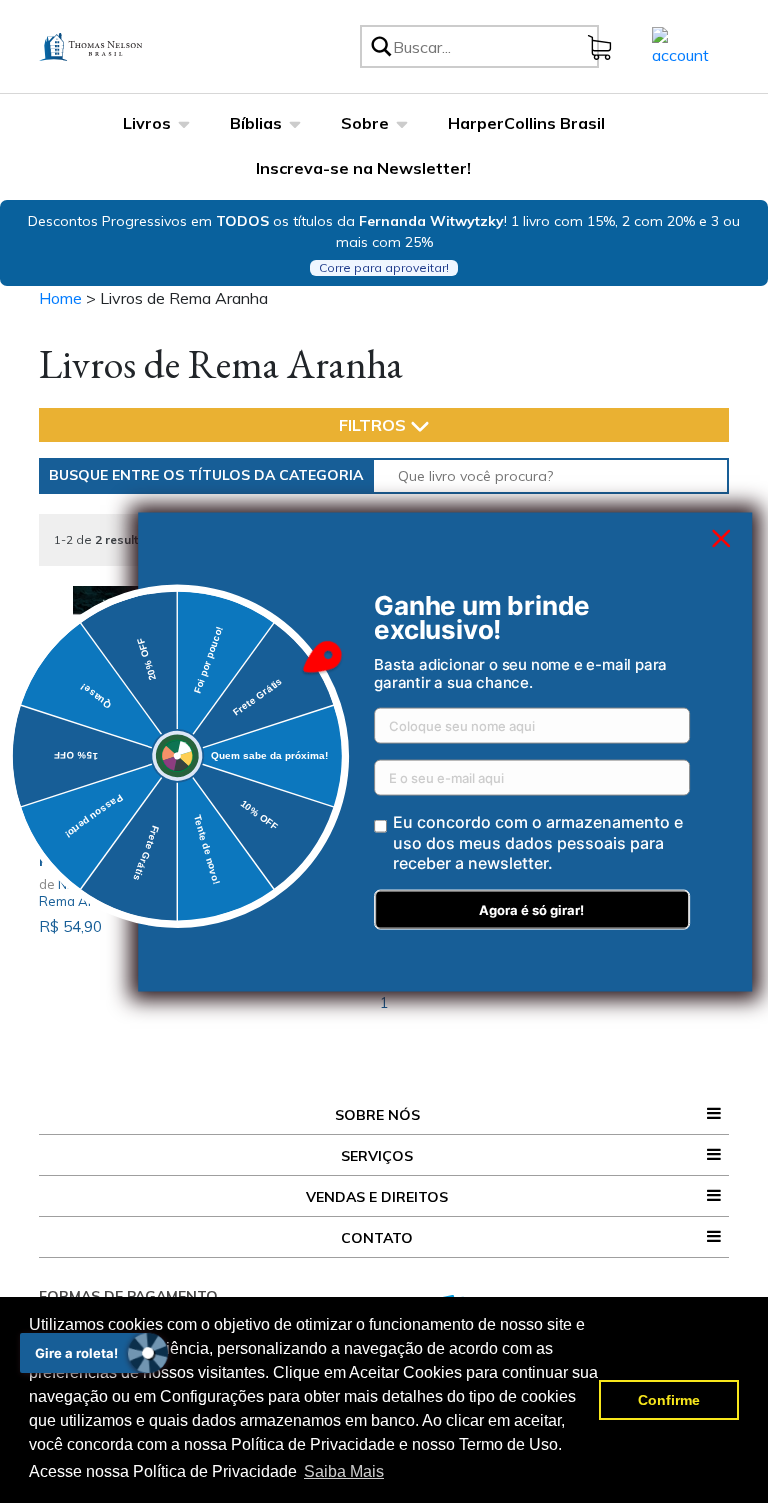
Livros (147, 123)
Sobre (365, 123)
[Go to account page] (680, 45)
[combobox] (492, 46)
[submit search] (380, 46)
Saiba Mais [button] (344, 1471)
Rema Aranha (82, 901)
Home (60, 298)
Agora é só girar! (531, 910)
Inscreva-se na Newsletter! (363, 168)
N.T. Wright (90, 884)
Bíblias (256, 123)
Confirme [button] (669, 1400)
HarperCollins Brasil (526, 123)
